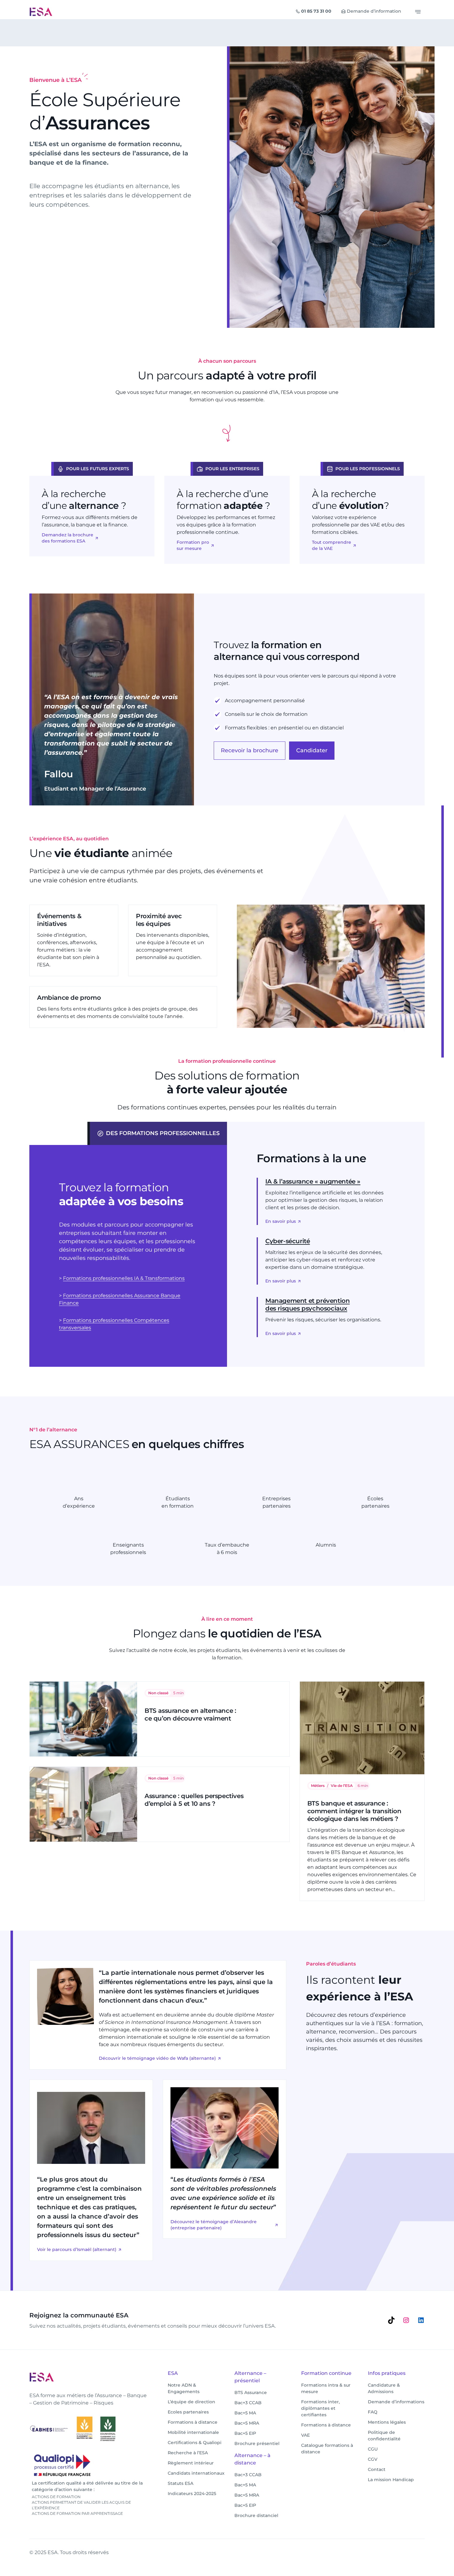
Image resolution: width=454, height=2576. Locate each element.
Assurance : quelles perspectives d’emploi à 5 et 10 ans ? (194, 1800)
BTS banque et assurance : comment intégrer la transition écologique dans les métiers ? (354, 1811)
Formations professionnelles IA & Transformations (124, 1278)
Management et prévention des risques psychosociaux (307, 1305)
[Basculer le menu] (418, 12)
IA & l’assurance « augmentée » (313, 1181)
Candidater (312, 750)
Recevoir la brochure (250, 750)
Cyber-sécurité (288, 1241)
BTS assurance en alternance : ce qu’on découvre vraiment (190, 1715)
